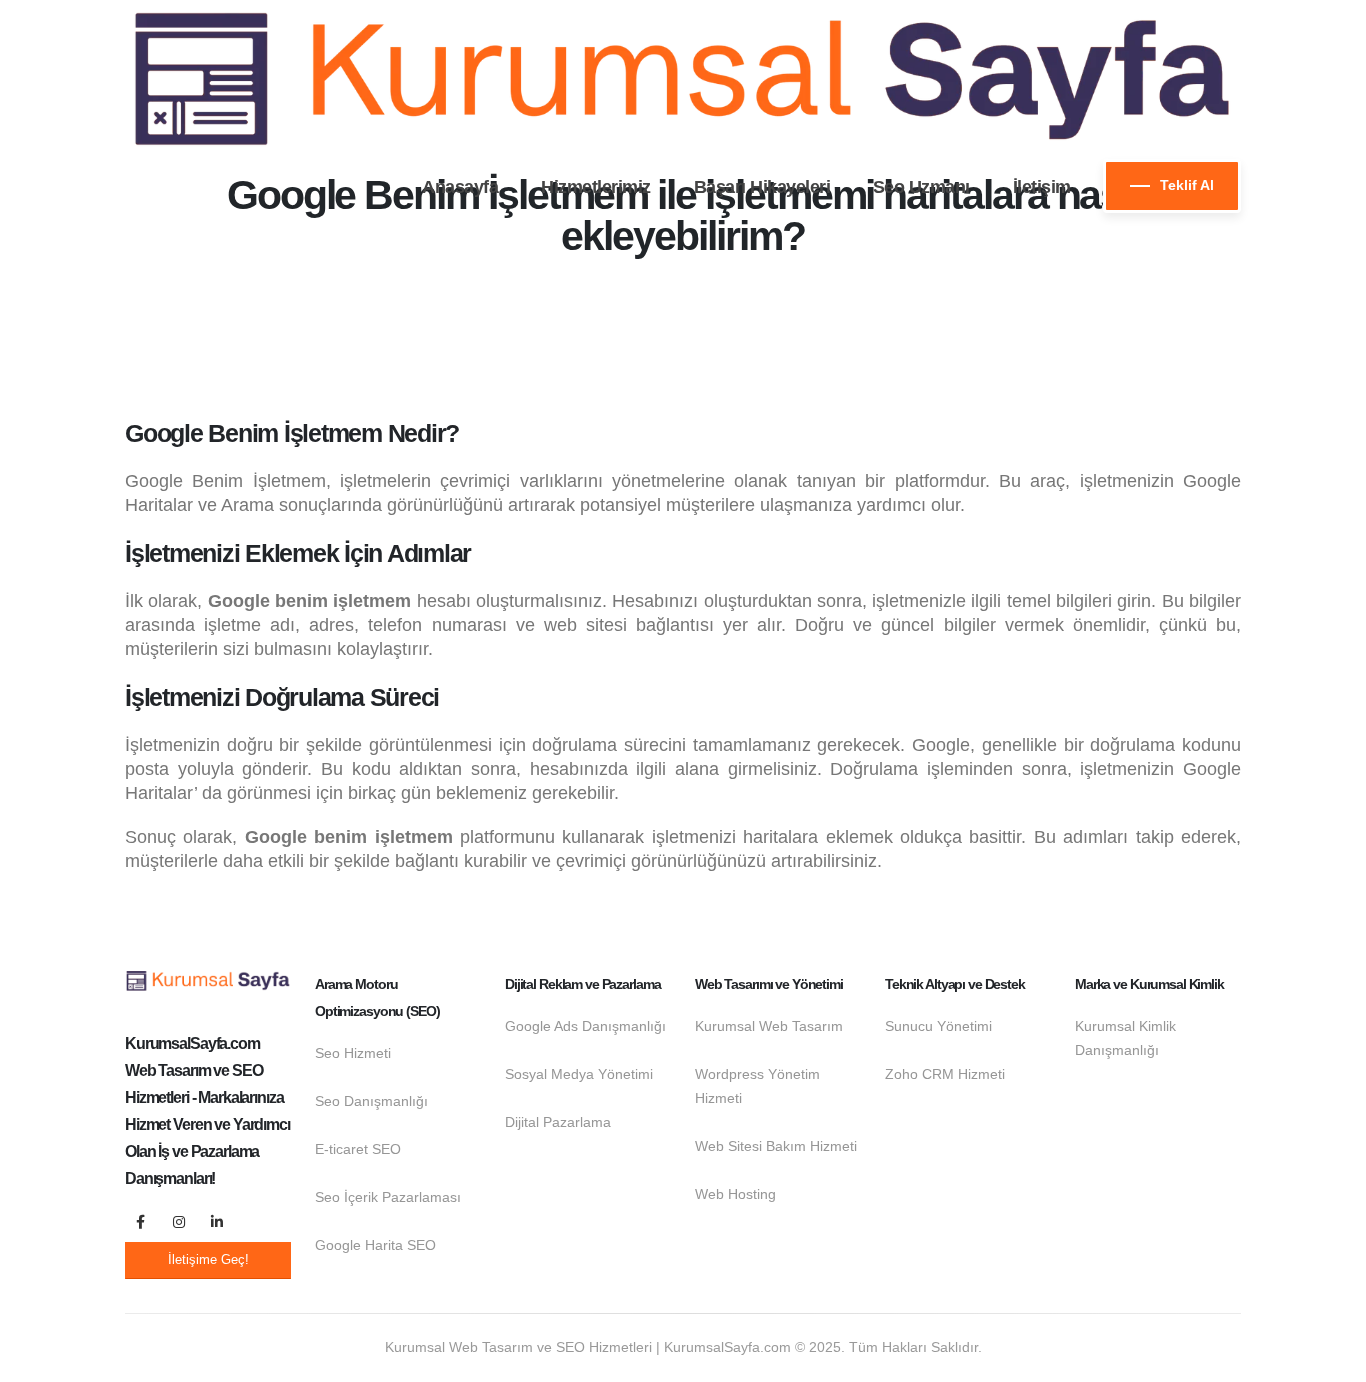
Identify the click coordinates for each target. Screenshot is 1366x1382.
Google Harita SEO (375, 1245)
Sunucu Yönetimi (938, 1026)
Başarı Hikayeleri (762, 187)
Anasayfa (460, 187)
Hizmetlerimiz (596, 187)
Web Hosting (735, 1194)
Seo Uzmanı (921, 187)
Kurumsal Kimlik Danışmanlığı (1125, 1038)
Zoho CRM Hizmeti (945, 1074)
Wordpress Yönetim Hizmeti (757, 1086)
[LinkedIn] (217, 1222)
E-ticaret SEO (358, 1149)
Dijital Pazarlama (558, 1122)
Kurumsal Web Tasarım (769, 1026)
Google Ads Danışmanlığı (585, 1026)
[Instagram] (179, 1222)
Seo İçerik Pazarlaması (388, 1197)
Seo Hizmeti (353, 1053)
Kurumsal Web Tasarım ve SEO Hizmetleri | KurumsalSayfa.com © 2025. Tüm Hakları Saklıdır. (683, 1347)
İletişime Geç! (208, 1259)
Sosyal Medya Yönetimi (579, 1074)
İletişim (1042, 187)
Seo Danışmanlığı (371, 1101)
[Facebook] (141, 1222)
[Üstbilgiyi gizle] (683, 80)
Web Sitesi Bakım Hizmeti (776, 1146)
